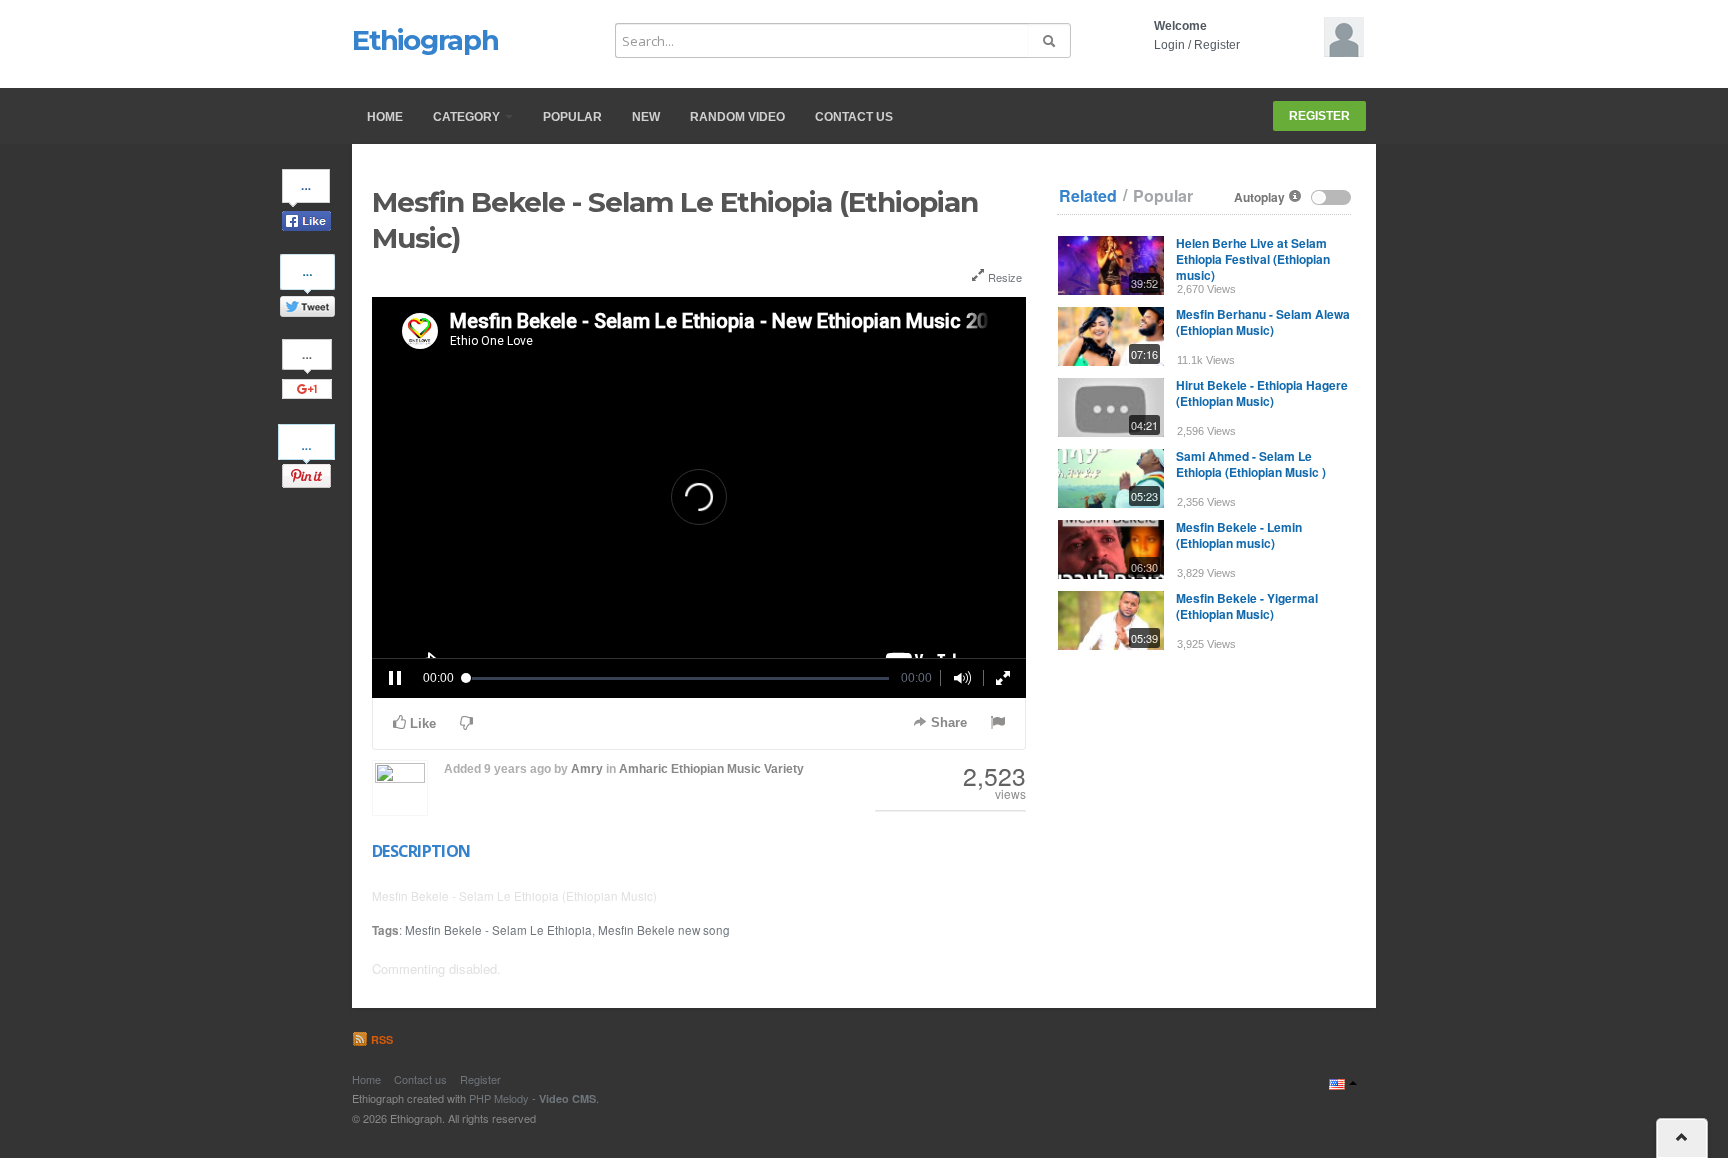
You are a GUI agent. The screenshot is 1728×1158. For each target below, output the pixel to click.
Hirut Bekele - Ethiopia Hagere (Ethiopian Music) (1262, 393)
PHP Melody (499, 1098)
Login (1169, 45)
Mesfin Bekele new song (664, 930)
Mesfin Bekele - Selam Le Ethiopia (498, 930)
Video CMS (567, 1098)
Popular (572, 117)
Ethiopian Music (716, 769)
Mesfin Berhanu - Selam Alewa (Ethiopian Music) (1263, 322)
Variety (784, 769)
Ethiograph (425, 40)
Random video (737, 117)
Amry (587, 769)
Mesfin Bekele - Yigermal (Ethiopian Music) (1247, 606)
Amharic (643, 769)
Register (1217, 45)
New (646, 117)
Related (1088, 196)
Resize (1003, 277)
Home (385, 117)
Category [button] (468, 117)
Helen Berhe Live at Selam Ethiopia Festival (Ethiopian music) (1253, 259)
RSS (380, 1039)
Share (947, 722)
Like (421, 723)
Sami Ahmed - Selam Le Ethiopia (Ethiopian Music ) (1251, 464)
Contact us (854, 117)
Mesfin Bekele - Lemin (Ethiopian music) (1239, 535)
